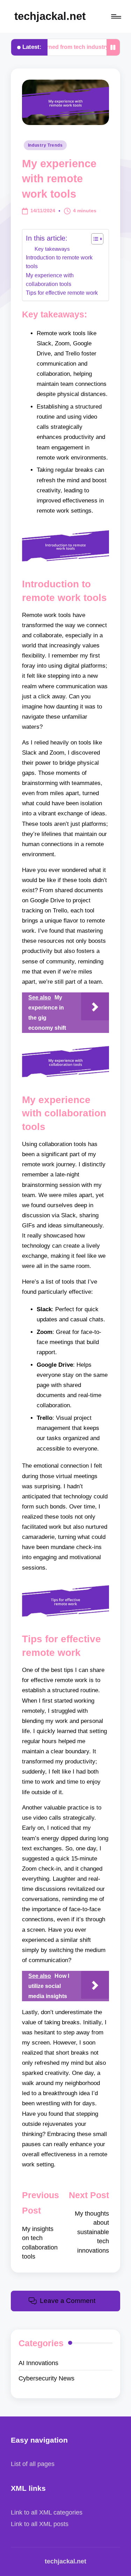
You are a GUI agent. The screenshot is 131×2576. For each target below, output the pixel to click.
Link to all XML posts (40, 2524)
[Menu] (116, 17)
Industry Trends (45, 145)
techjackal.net (50, 16)
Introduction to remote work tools (59, 262)
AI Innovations (38, 2363)
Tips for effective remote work (62, 293)
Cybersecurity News (46, 2378)
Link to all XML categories (47, 2512)
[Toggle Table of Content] (94, 239)
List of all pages (33, 2464)
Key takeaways (52, 249)
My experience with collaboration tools (50, 280)
